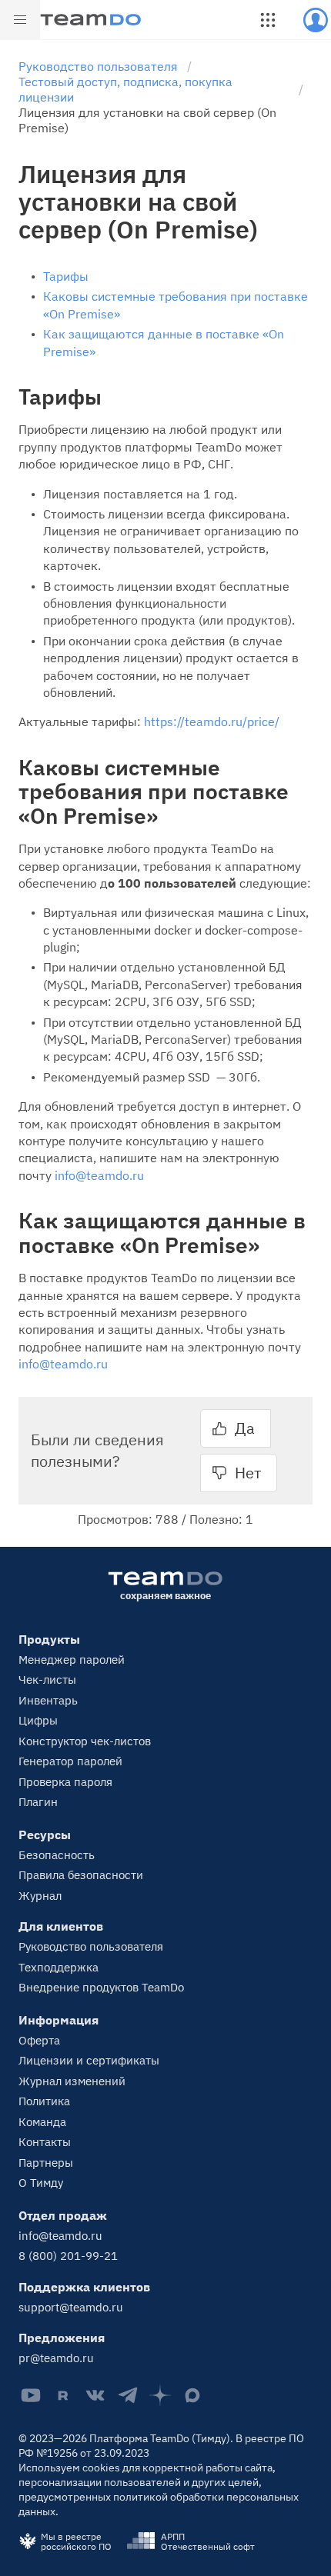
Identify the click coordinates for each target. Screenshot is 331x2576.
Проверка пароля (65, 1782)
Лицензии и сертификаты (89, 2060)
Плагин (38, 1802)
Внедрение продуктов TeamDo (101, 1987)
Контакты (45, 2142)
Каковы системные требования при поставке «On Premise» (176, 305)
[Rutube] (63, 2395)
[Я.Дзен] (160, 2395)
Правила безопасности (81, 1875)
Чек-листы (47, 1680)
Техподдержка (59, 1967)
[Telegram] (128, 2395)
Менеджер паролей (72, 1660)
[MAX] (192, 2395)
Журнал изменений (72, 2081)
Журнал (40, 1896)
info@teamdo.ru (99, 1175)
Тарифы (66, 276)
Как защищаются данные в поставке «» (164, 342)
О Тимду (41, 2183)
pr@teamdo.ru (56, 2358)
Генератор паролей (70, 1761)
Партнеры (46, 2163)
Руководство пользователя (91, 1946)
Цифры (38, 1720)
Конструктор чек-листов (85, 1741)
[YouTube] (31, 2395)
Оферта (39, 2040)
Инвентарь (48, 1700)
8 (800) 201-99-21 (68, 2256)
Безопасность (57, 1855)
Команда (42, 2122)
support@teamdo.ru (71, 2307)
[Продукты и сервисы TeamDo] (268, 20)
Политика (44, 2101)
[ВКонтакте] (95, 2395)
